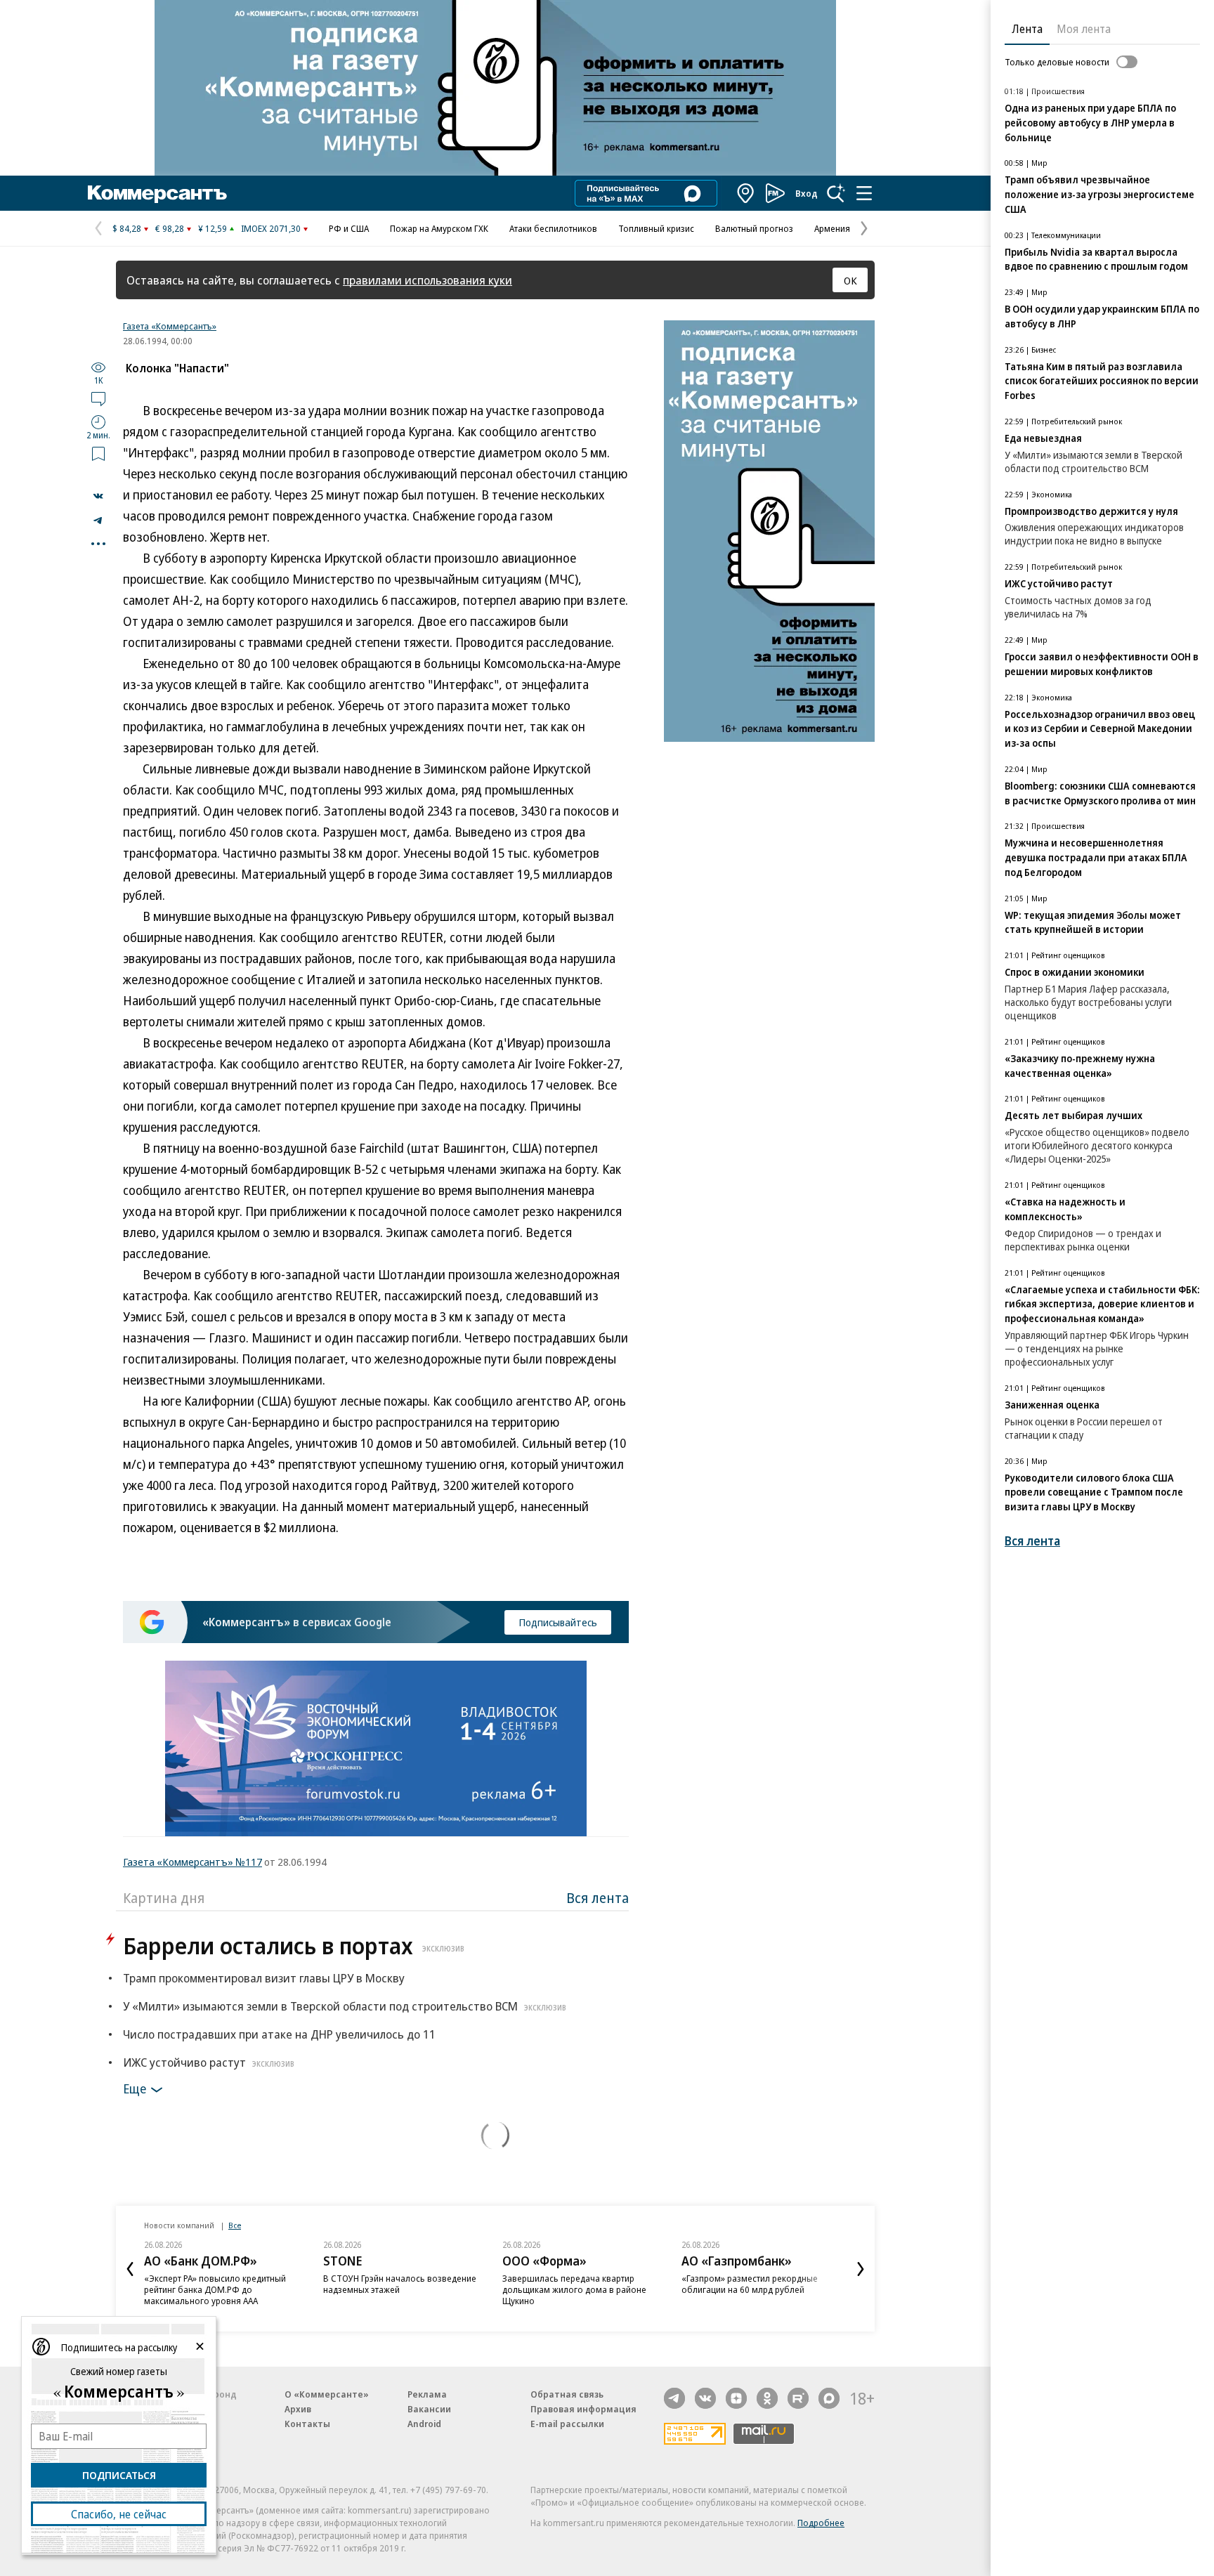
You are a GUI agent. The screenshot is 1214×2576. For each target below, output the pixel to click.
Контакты (307, 2424)
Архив (298, 2409)
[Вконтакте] (705, 2398)
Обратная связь (567, 2394)
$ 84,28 (127, 228)
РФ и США (349, 228)
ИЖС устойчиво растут (209, 2062)
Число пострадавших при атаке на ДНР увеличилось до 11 (279, 2034)
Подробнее (821, 2523)
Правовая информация (583, 2409)
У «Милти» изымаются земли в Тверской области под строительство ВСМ (345, 2006)
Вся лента (598, 1898)
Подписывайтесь (558, 1622)
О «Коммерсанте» (327, 2394)
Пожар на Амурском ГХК (439, 228)
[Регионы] (746, 193)
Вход (807, 193)
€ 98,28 (170, 228)
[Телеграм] (674, 2398)
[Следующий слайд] (861, 2269)
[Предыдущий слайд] (130, 2269)
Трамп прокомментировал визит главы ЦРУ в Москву (264, 1978)
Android (424, 2424)
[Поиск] (836, 193)
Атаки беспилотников (553, 228)
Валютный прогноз (754, 228)
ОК (850, 280)
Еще (135, 2088)
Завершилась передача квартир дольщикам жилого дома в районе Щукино (574, 2289)
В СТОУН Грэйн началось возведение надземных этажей (400, 2284)
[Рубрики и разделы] (864, 193)
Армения (832, 228)
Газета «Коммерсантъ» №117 (192, 1862)
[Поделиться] (98, 496)
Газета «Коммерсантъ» (170, 326)
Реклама (427, 2394)
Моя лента (1084, 29)
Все (235, 2225)
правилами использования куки (427, 280)
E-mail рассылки (567, 2424)
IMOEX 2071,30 (271, 228)
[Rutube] (798, 2398)
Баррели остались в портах (294, 1946)
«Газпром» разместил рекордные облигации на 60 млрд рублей (750, 2284)
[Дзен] (736, 2398)
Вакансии (429, 2409)
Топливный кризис (656, 228)
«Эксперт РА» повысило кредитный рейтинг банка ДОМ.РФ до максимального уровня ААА (215, 2289)
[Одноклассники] (767, 2398)
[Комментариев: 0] (98, 398)
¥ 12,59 (213, 228)
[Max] (829, 2398)
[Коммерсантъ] (157, 193)
